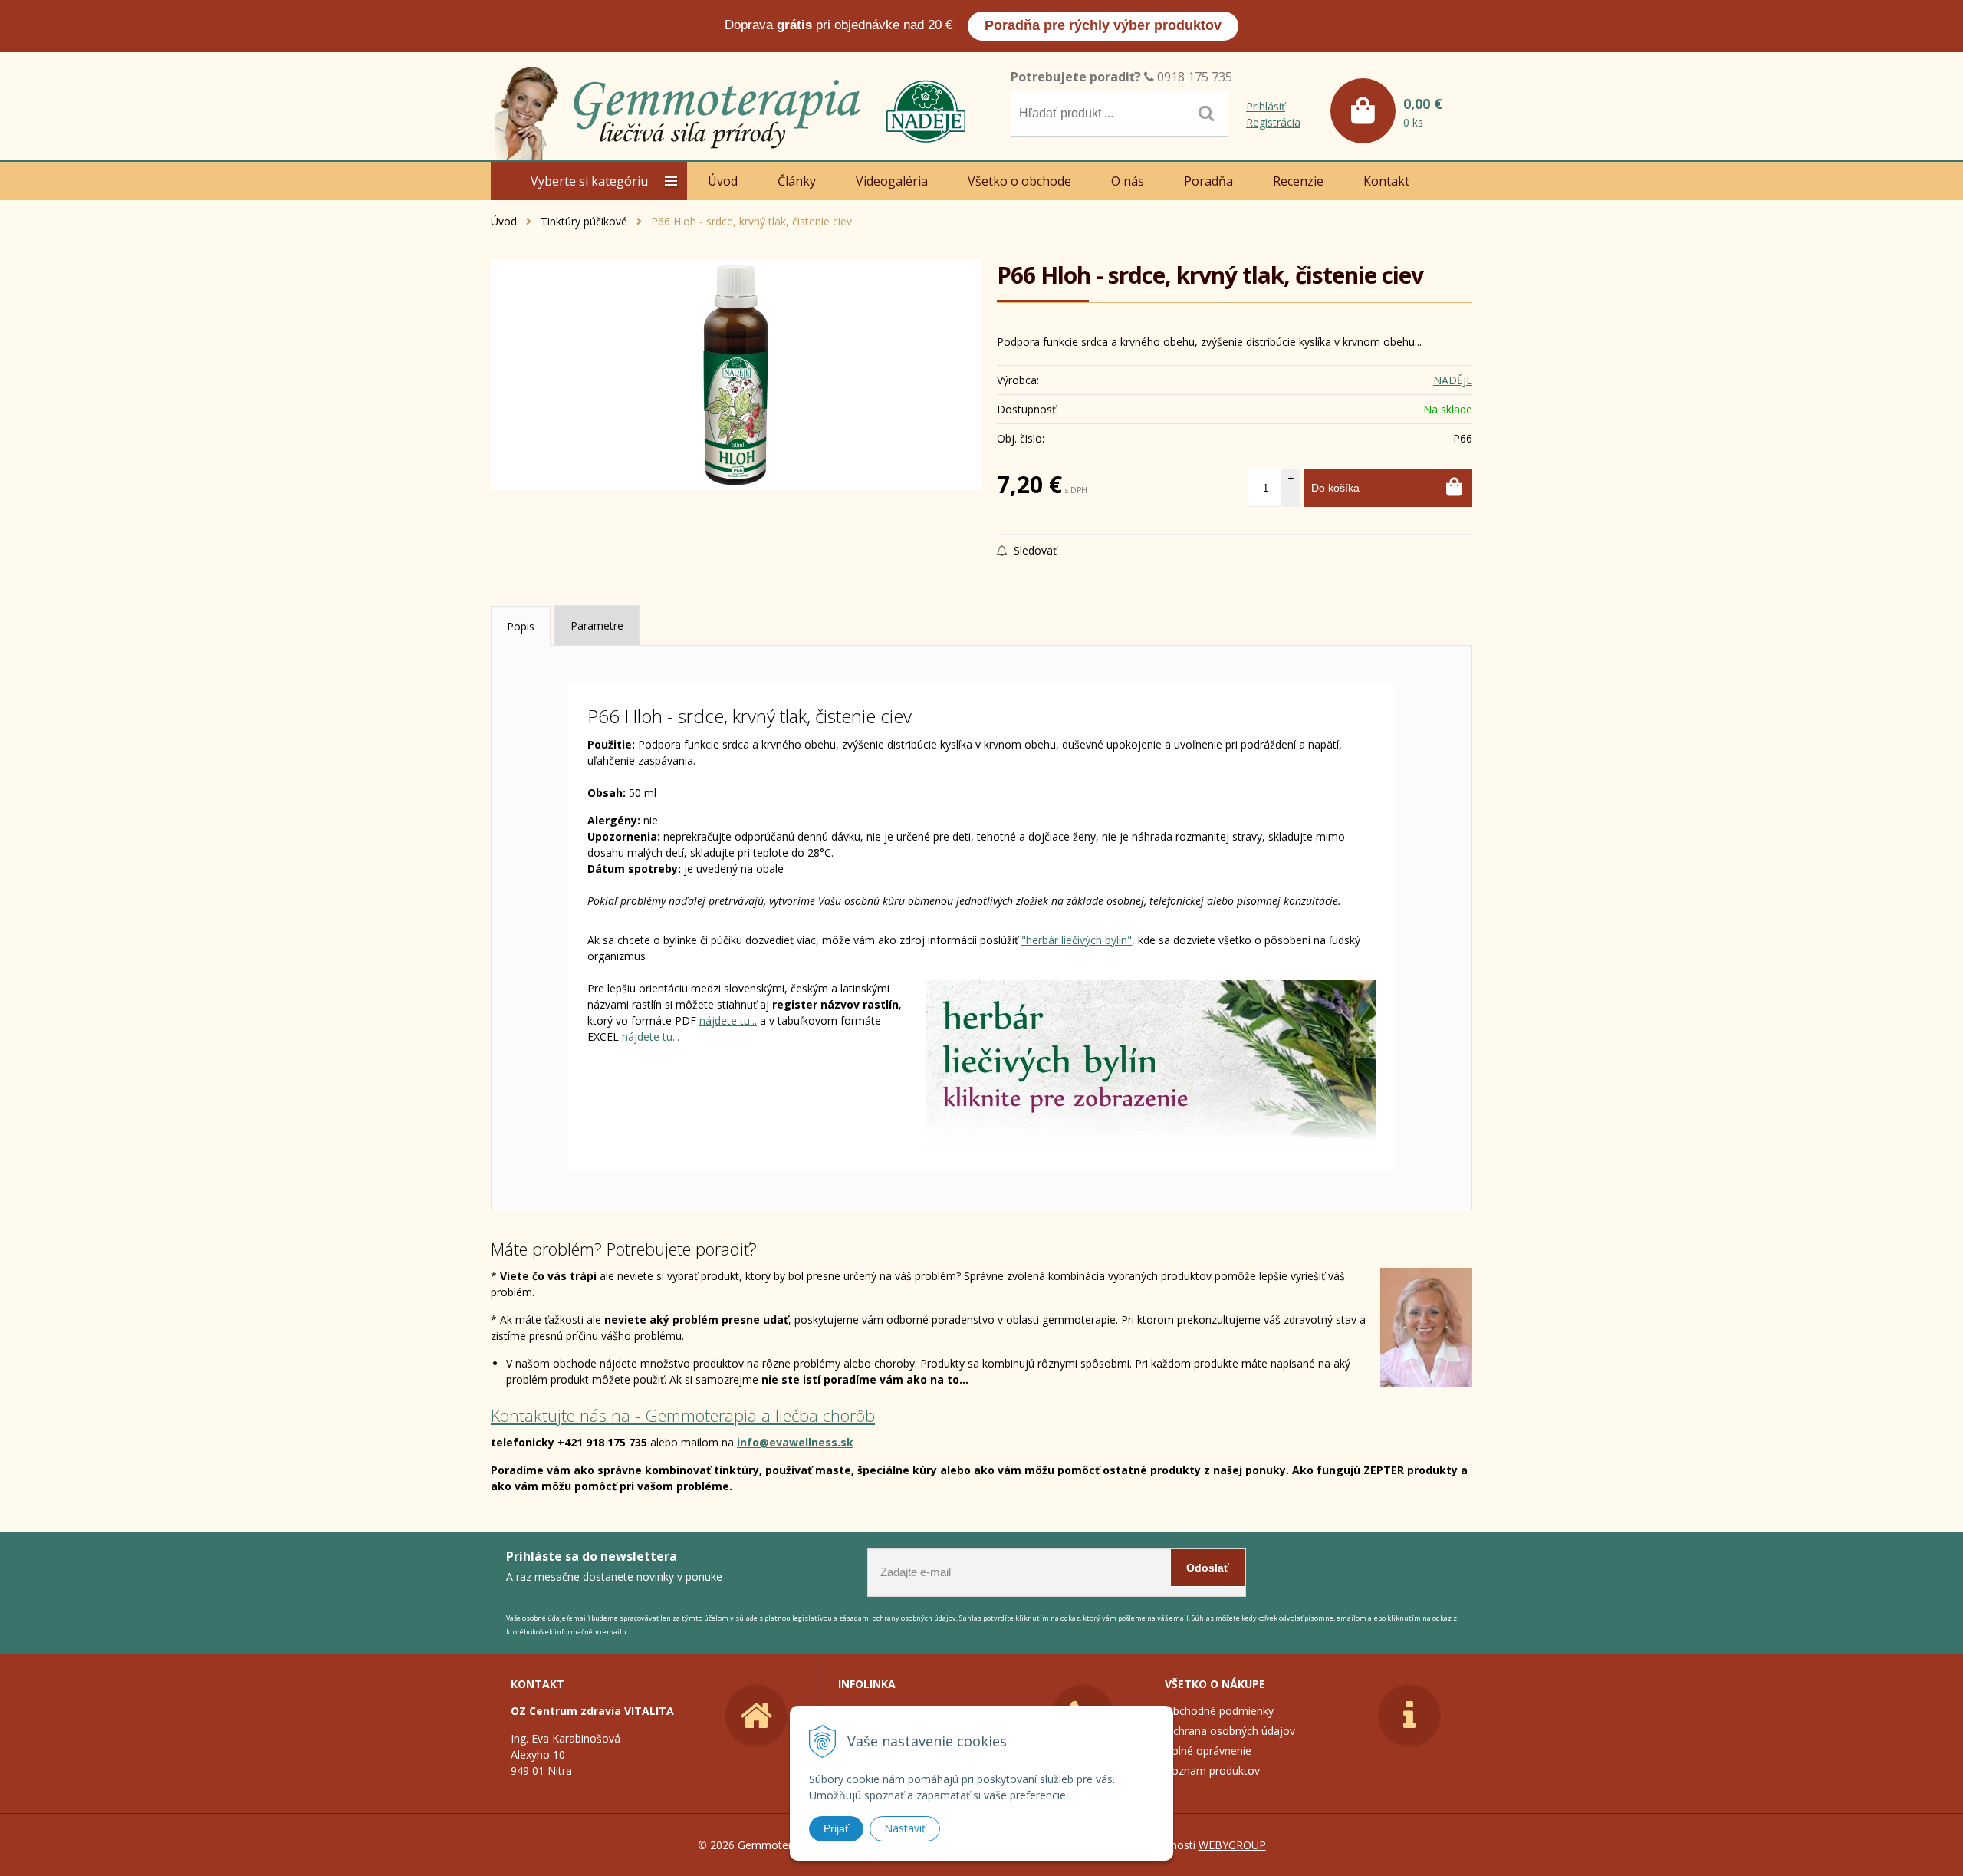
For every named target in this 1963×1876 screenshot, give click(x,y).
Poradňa (1208, 181)
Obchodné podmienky (1219, 1711)
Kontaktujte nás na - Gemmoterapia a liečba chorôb (683, 1415)
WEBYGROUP (1232, 1845)
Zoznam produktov (1212, 1771)
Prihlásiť (1266, 106)
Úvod (504, 221)
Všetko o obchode (1019, 181)
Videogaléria (892, 181)
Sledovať (1034, 550)
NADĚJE (1453, 380)
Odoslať (1208, 1568)
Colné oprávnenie (1208, 1751)
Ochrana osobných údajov (1230, 1731)
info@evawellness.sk (795, 1442)
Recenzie (1298, 181)
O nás (1128, 181)
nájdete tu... (728, 1020)
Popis (521, 626)
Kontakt (1386, 181)
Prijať (836, 1828)
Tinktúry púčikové (584, 221)
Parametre (597, 625)
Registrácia (1273, 122)
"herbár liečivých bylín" (1077, 940)
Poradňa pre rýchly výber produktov (1103, 25)
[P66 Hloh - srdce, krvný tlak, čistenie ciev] (736, 375)
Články (797, 181)
